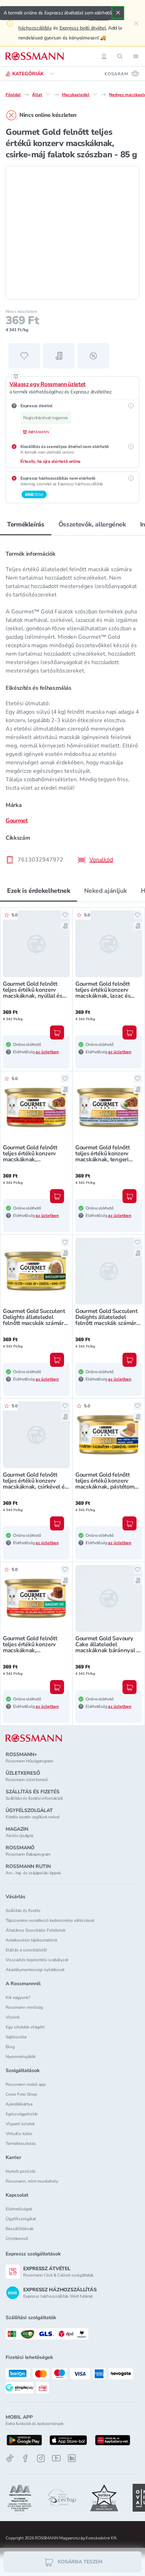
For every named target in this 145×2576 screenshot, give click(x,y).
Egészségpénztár (22, 2114)
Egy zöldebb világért (25, 2027)
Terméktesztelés (21, 2143)
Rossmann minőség (24, 2007)
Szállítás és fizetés (23, 1911)
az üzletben (47, 1052)
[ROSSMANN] (34, 1738)
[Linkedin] (72, 2458)
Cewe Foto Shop (21, 2094)
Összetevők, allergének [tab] (92, 524)
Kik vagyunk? (18, 1997)
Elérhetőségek (19, 2209)
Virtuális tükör (19, 2134)
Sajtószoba (16, 2037)
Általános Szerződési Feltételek (36, 1930)
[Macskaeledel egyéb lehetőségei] (95, 94)
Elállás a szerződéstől (26, 1950)
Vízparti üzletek (20, 2124)
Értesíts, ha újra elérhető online (51, 461)
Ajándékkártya (19, 2104)
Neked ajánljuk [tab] (105, 891)
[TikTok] (10, 2458)
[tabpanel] (72, 705)
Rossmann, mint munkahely (32, 2181)
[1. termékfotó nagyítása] (72, 233)
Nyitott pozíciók (21, 2171)
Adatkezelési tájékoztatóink (31, 1940)
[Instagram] (41, 2458)
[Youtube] (56, 2458)
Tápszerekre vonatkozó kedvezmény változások (50, 1920)
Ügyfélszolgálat (21, 2219)
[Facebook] (25, 2458)
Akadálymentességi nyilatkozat (35, 1970)
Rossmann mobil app (26, 2084)
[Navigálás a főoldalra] (35, 56)
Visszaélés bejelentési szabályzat (37, 1960)
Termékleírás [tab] (26, 524)
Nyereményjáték (21, 2057)
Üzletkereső (17, 2239)
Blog (10, 2047)
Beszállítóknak (20, 2229)
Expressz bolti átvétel (83, 28)
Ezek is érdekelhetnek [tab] (39, 891)
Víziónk (13, 2017)
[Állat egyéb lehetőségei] (48, 94)
